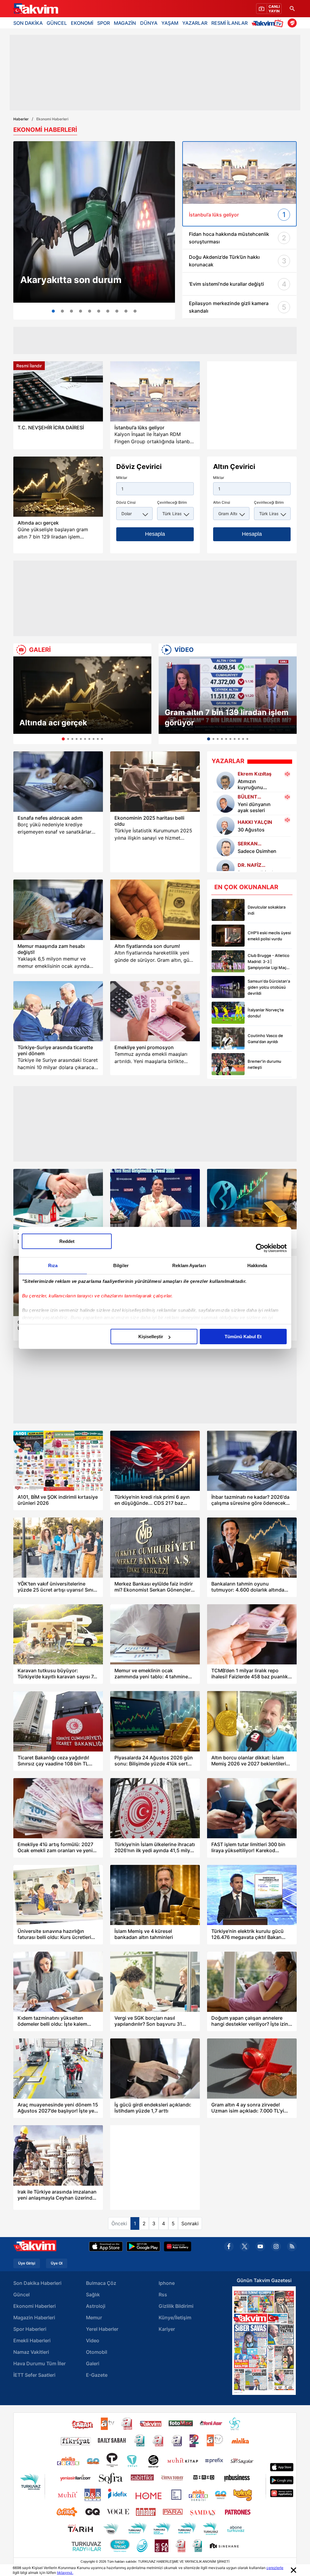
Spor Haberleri (30, 2329)
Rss (163, 2295)
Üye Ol (57, 2263)
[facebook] (229, 2246)
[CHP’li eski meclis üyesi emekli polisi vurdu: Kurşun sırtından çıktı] (228, 936)
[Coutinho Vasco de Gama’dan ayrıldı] (228, 1038)
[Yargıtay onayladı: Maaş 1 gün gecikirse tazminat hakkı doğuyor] (99, 311)
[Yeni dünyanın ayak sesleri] (226, 804)
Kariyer (167, 2329)
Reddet (67, 1241)
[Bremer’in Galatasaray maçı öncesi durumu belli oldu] (228, 1064)
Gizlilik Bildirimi (176, 2306)
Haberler (21, 119)
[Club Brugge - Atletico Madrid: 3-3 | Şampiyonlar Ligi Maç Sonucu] (228, 961)
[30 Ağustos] (226, 826)
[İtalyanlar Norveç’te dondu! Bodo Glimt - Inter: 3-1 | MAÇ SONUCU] (228, 1013)
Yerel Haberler (102, 2329)
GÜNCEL (57, 23)
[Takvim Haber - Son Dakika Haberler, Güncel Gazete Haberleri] (35, 9)
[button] (20, 700)
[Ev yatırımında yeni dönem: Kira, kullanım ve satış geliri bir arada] (81, 311)
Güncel (21, 2295)
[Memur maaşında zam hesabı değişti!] (58, 910)
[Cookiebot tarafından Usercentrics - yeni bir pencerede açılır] (260, 1248)
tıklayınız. (65, 2573)
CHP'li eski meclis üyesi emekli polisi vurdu (269, 936)
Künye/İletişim (175, 2317)
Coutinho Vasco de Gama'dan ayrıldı (265, 1039)
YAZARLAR (195, 23)
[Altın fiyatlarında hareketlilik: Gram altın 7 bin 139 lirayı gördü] (126, 311)
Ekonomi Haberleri (35, 2306)
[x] (245, 2246)
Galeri (93, 2363)
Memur (94, 2317)
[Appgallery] (178, 2246)
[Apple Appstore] (106, 2246)
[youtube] (260, 2246)
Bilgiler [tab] (121, 1265)
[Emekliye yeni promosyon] (155, 1011)
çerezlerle (275, 2568)
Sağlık (93, 2295)
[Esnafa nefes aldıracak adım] (58, 781)
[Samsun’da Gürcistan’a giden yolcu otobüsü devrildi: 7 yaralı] (228, 987)
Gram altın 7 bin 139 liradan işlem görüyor (227, 717)
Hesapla (155, 534)
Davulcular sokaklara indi (267, 910)
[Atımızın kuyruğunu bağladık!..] (226, 781)
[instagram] (276, 2246)
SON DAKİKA (28, 23)
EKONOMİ (82, 23)
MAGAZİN (125, 23)
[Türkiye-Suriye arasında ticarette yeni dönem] (58, 1011)
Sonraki (190, 2223)
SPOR (104, 23)
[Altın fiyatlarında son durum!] (155, 910)
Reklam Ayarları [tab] (189, 1265)
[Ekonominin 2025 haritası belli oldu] (155, 781)
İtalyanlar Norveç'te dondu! (266, 1013)
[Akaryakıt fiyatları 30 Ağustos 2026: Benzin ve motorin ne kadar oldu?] (94, 222)
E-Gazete (97, 2375)
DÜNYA (149, 23)
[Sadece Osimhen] (226, 847)
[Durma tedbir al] (226, 869)
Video (93, 2340)
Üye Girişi (27, 2263)
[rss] (292, 2246)
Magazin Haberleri (34, 2317)
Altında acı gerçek (53, 723)
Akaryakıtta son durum (71, 280)
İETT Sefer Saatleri (34, 2375)
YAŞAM (170, 23)
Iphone (167, 2283)
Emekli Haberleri (32, 2340)
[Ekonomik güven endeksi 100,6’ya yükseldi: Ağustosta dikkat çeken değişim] (117, 311)
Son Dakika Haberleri (37, 2283)
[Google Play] (143, 2246)
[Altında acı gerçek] (82, 695)
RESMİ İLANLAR (229, 23)
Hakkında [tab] (257, 1265)
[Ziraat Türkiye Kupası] (292, 23)
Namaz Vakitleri (31, 2352)
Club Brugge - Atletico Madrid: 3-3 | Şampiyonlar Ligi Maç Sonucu (269, 962)
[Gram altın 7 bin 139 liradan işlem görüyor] (228, 695)
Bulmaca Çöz (101, 2283)
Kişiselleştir (151, 1337)
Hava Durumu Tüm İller (40, 2363)
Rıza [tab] (53, 1265)
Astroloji (96, 2306)
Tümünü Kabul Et (243, 1337)
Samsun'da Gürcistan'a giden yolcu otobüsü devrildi (269, 987)
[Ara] (292, 9)
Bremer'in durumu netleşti (264, 1064)
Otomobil (97, 2352)
